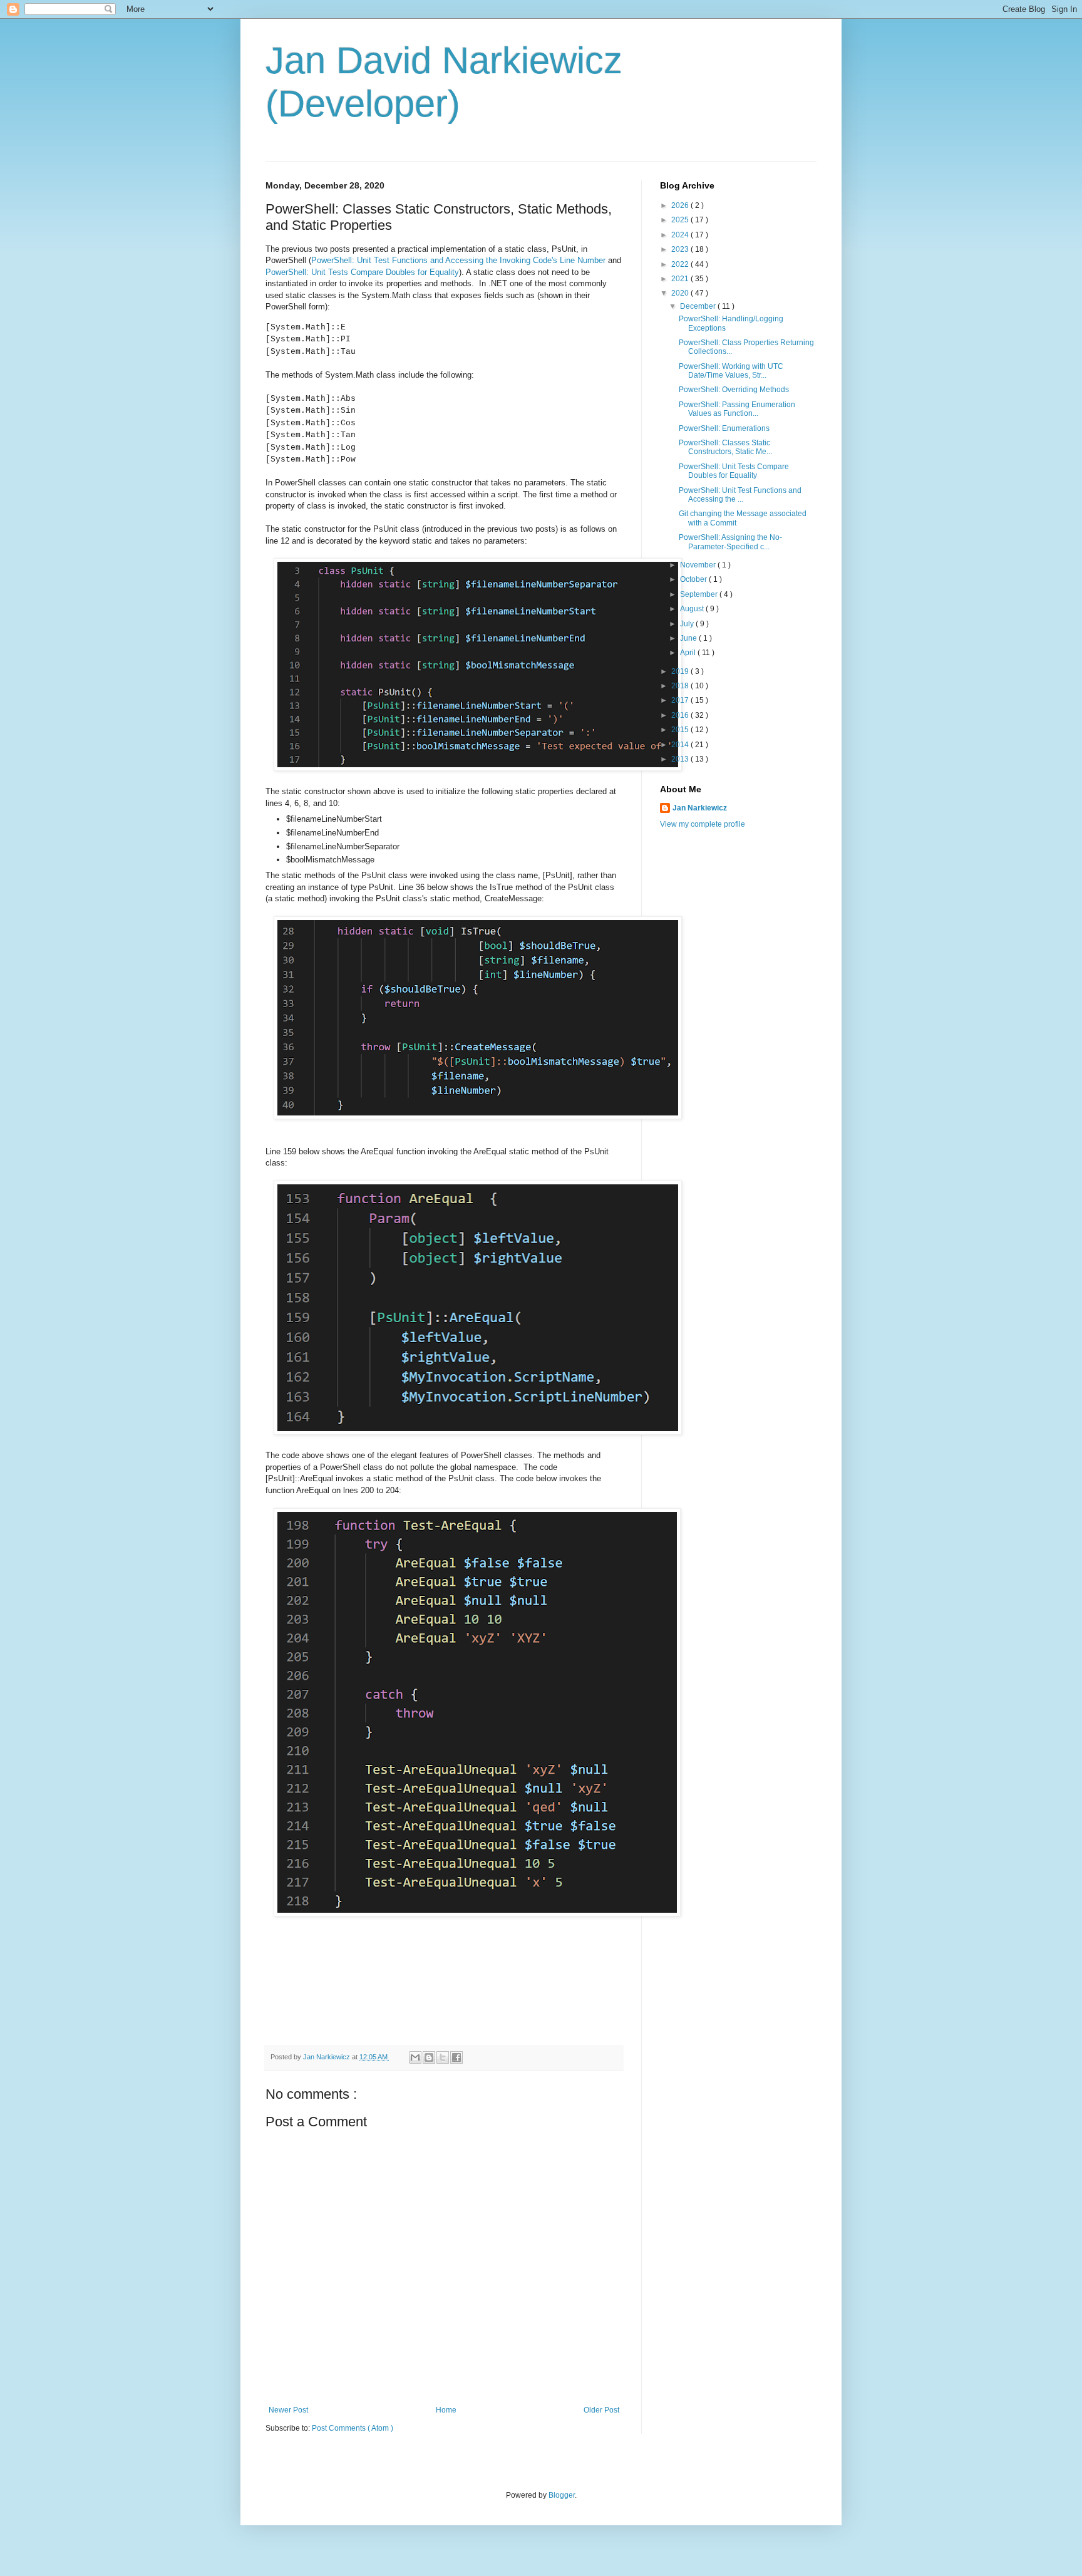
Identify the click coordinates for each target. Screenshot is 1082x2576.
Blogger (562, 2495)
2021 (681, 279)
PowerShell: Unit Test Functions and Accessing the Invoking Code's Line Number (458, 260)
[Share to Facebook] (456, 2057)
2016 (681, 715)
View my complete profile (703, 824)
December (699, 306)
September (700, 594)
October (694, 579)
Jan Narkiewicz (700, 808)
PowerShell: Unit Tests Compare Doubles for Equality (362, 272)
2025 (681, 220)
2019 (681, 671)
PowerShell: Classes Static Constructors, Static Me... (725, 447)
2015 (681, 730)
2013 (681, 759)
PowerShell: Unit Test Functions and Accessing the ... (740, 495)
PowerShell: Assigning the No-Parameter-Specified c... (730, 542)
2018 (681, 686)
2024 (681, 235)
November (699, 565)
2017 (681, 700)
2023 (681, 249)
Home (446, 2410)
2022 (681, 264)
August (693, 609)
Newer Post (288, 2410)
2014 (681, 745)
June (689, 638)
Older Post (601, 2410)
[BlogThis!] (429, 2057)
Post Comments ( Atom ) (353, 2428)
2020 (681, 293)
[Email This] (415, 2057)
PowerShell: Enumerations (724, 428)
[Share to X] (443, 2057)
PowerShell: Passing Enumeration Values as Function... (737, 409)
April (689, 653)
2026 (681, 205)
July (688, 624)
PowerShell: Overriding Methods (734, 390)
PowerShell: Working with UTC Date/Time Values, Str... (731, 371)
